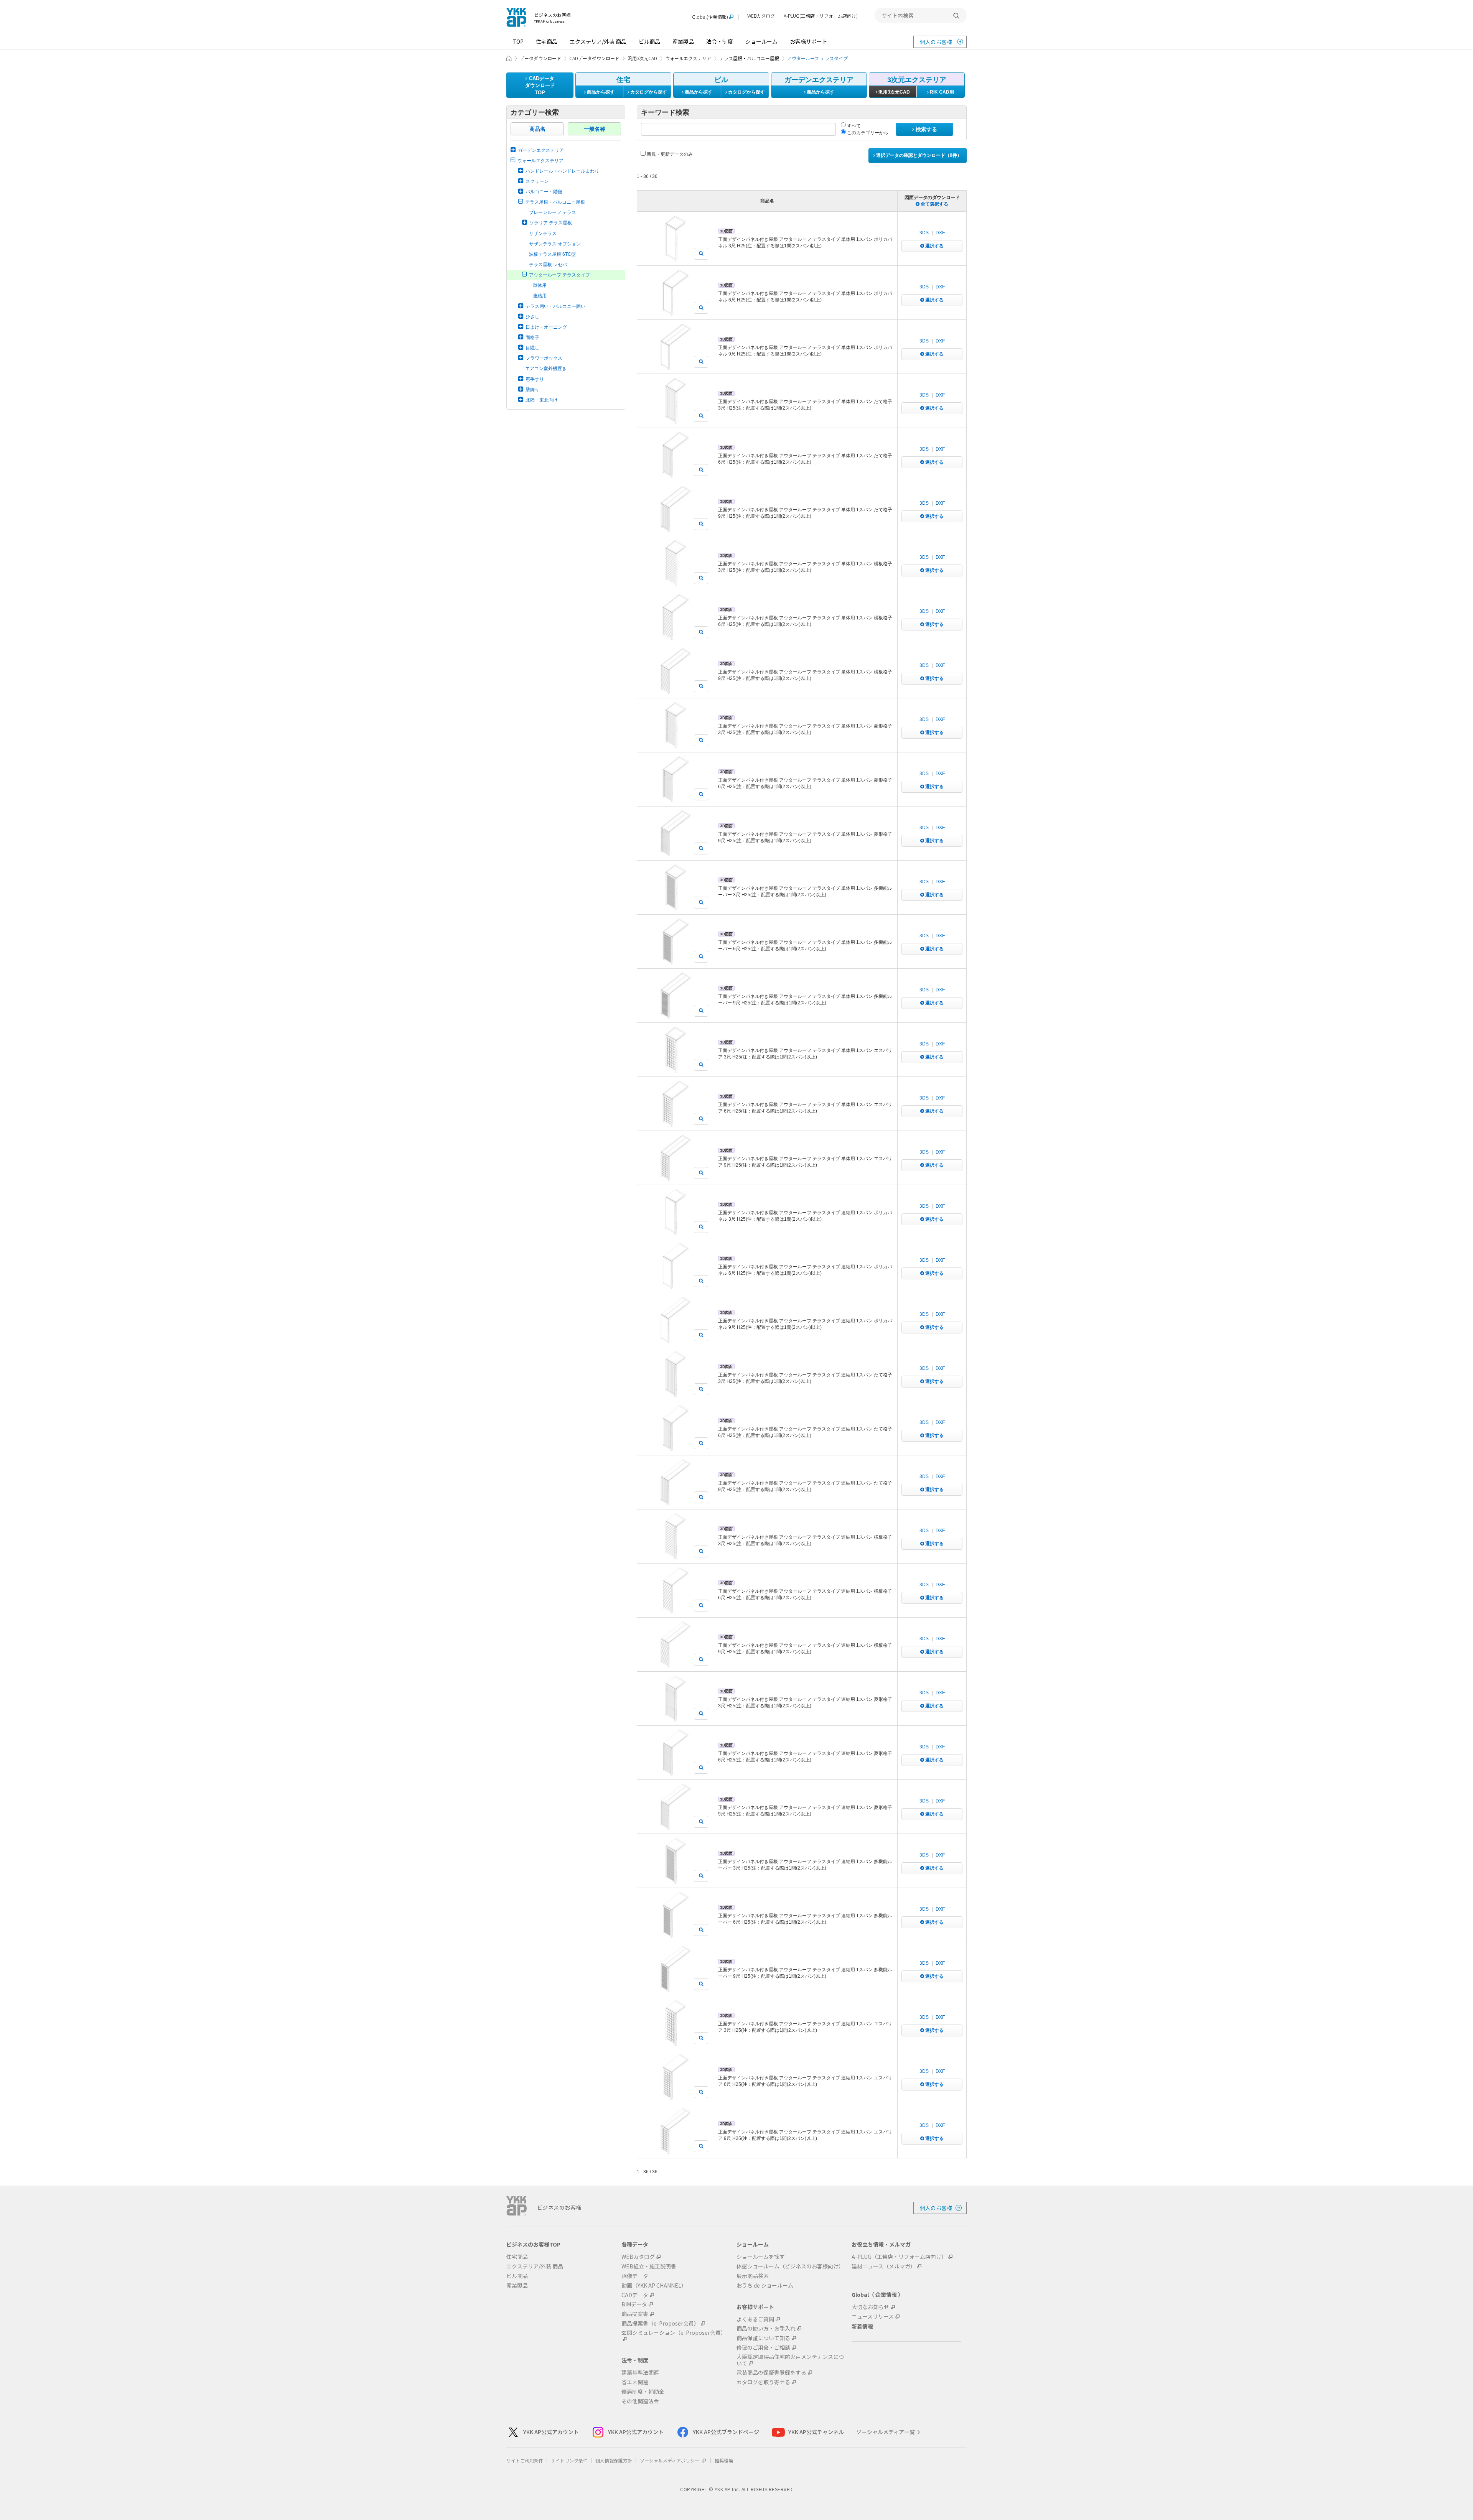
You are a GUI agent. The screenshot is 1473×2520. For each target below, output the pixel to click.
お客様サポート (809, 41)
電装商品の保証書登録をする (771, 2373)
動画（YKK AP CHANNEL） (654, 2285)
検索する (926, 129)
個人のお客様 (936, 42)
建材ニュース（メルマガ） (884, 2266)
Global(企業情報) (710, 17)
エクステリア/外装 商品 (598, 41)
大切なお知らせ (870, 2307)
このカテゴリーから (867, 133)
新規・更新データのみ (669, 154)
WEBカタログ (761, 16)
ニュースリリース (873, 2317)
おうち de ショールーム (765, 2285)
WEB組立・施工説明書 (649, 2266)
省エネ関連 (635, 2382)
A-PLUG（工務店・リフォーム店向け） (899, 2257)
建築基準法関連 (640, 2373)
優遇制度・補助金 (643, 2392)
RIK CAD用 (941, 92)
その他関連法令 (640, 2401)
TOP (518, 41)
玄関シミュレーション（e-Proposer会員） (674, 2333)
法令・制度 (720, 41)
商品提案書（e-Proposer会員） (660, 2323)
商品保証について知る (763, 2338)
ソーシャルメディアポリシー (670, 2460)
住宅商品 (547, 41)
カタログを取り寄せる (763, 2382)
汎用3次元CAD (894, 92)
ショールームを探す (761, 2257)
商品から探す (600, 92)
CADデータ (635, 2295)
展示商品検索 (753, 2276)
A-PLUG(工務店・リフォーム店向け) (821, 16)
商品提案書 (635, 2314)
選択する (934, 246)
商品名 (537, 129)
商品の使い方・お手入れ (766, 2328)
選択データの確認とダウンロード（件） (918, 155)
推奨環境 (724, 2460)
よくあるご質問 (755, 2319)
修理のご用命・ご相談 (763, 2348)
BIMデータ (634, 2304)
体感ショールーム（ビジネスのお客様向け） (790, 2266)
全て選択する (934, 204)
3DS (924, 233)
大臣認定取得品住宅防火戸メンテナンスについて (790, 2360)
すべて (853, 126)
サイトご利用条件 (525, 2460)
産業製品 (683, 41)
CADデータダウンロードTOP (540, 86)
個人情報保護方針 (614, 2460)
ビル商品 (649, 41)
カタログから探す (648, 92)
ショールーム (761, 41)
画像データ (635, 2276)
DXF (940, 233)
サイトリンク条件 (569, 2460)
